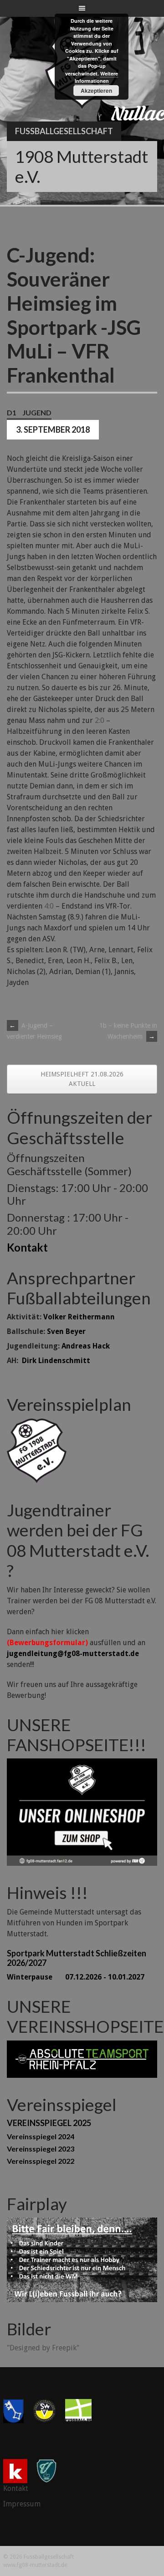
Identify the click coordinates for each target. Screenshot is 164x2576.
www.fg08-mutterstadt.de (35, 2565)
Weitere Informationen (97, 77)
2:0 (100, 720)
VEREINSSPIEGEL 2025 (49, 2123)
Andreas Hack (86, 1346)
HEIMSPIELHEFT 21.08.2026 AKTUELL (82, 1079)
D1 (12, 412)
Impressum (22, 2504)
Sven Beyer (66, 1331)
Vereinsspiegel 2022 (41, 2161)
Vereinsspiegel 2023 (41, 2149)
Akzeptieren (96, 91)
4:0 (49, 906)
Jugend (37, 412)
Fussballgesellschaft (64, 131)
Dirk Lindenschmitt (56, 1361)
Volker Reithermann (79, 1317)
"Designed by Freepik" (43, 2348)
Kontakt (27, 1247)
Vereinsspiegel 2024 (41, 2136)
